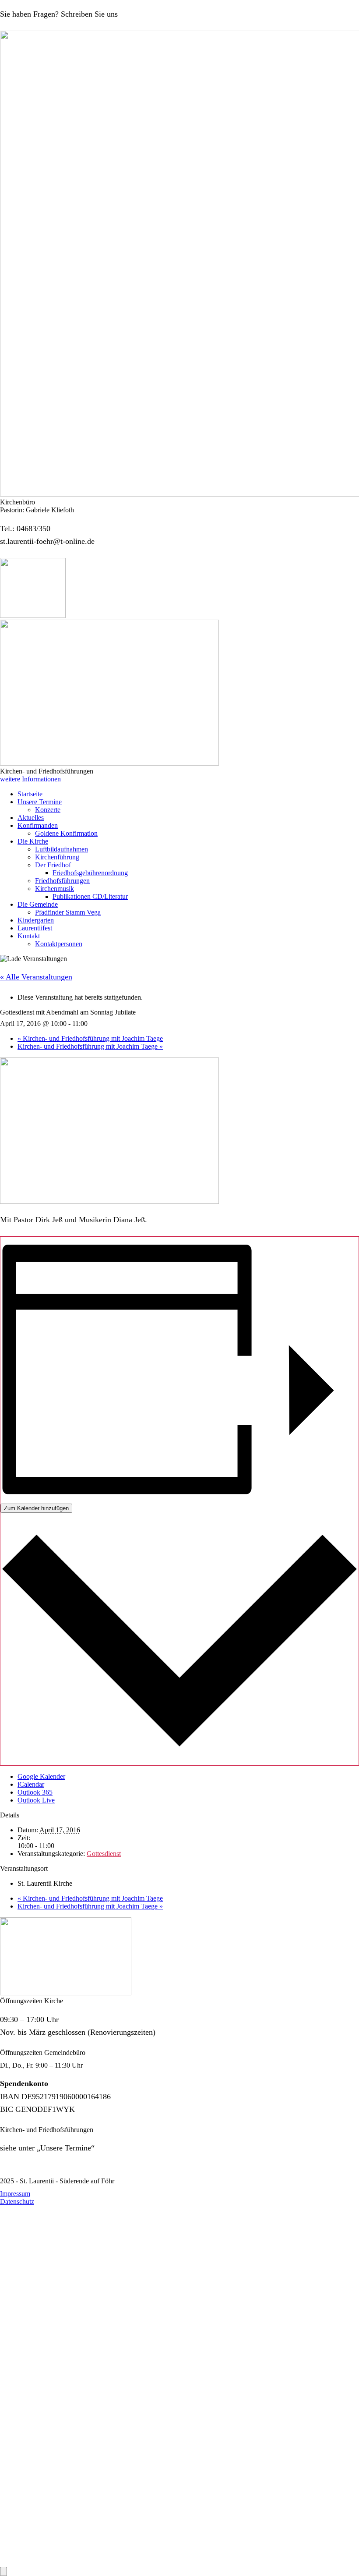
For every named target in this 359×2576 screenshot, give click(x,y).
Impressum (15, 2194)
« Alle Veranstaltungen (36, 977)
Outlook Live (36, 1800)
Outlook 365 (35, 1792)
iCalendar (31, 1784)
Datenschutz (17, 2202)
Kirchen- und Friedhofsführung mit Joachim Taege (90, 1038)
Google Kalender (41, 1776)
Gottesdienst (104, 1854)
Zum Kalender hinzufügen (36, 1508)
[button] (30, 779)
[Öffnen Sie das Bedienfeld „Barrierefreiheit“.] (4, 2571)
